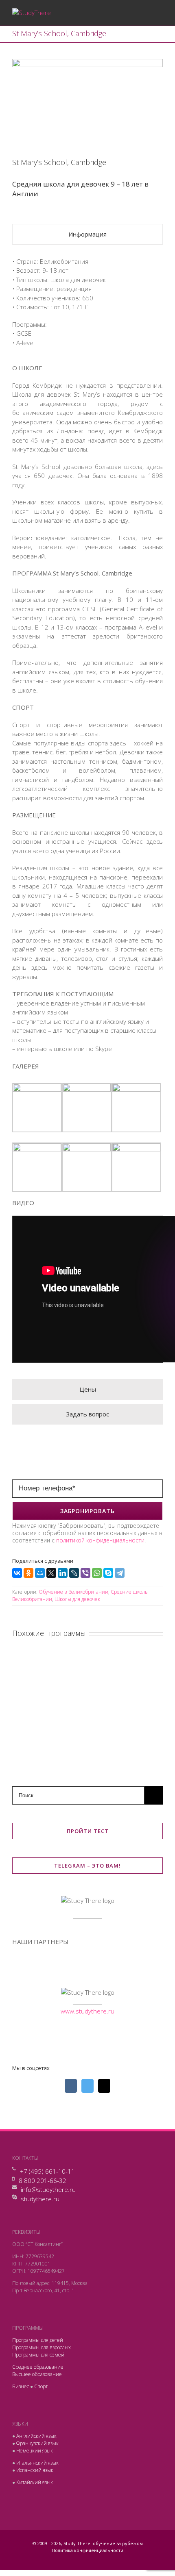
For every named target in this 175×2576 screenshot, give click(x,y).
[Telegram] (120, 1573)
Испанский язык (35, 2470)
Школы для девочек (77, 1599)
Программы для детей (38, 2340)
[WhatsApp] (97, 1573)
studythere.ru (40, 2199)
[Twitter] (96, 2029)
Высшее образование (37, 2374)
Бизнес (21, 2386)
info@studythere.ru (48, 2189)
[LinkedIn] (63, 1573)
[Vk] (79, 2029)
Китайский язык (35, 2482)
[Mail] (104, 2086)
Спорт (41, 2386)
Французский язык (37, 2443)
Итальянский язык (37, 2463)
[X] (51, 1573)
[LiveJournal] (74, 1573)
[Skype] (108, 1573)
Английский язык (36, 2436)
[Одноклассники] (28, 1573)
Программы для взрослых (42, 2347)
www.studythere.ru (87, 2011)
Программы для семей (38, 2355)
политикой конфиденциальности (100, 1540)
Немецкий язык (35, 2451)
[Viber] (85, 1573)
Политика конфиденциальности (87, 2550)
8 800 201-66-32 (43, 2181)
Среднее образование (38, 2367)
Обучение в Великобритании (73, 1592)
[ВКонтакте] (17, 1573)
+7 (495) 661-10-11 (47, 2171)
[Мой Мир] (40, 1573)
